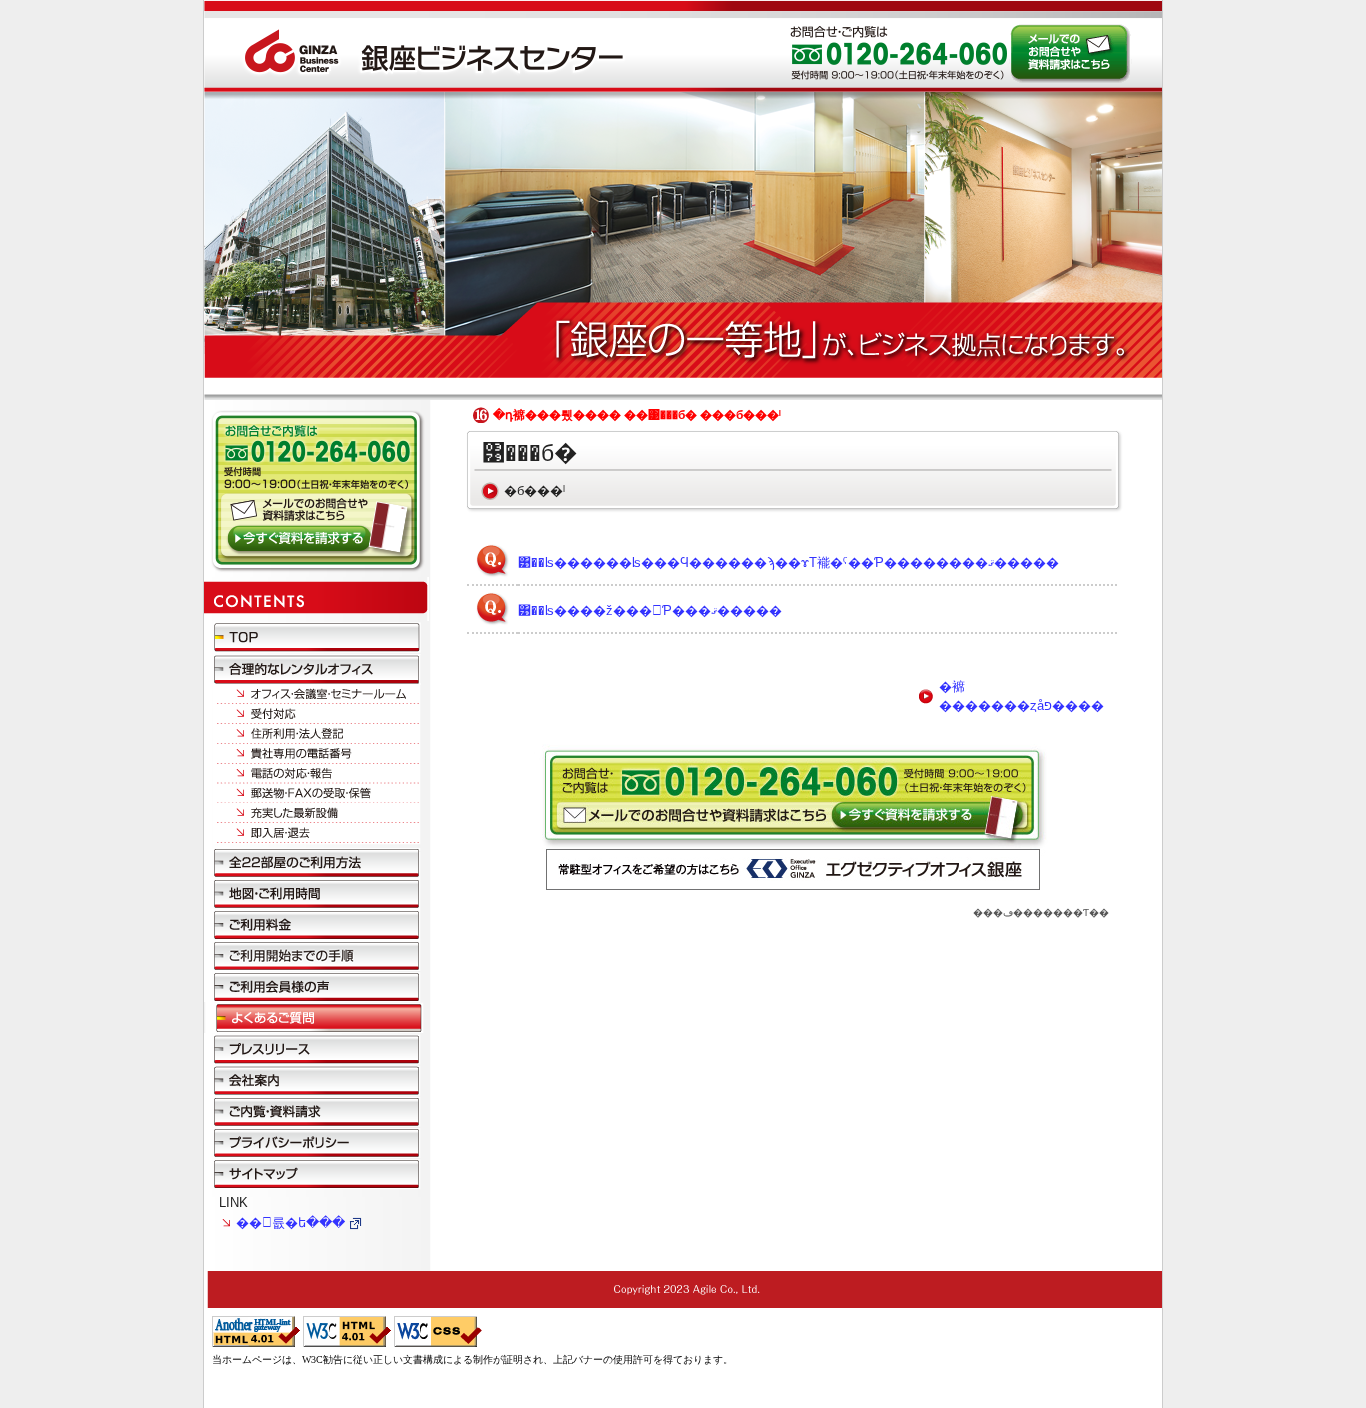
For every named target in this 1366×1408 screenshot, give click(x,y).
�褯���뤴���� (316, 1017)
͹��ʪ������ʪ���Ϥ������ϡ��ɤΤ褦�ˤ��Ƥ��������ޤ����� (788, 562)
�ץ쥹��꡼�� (316, 1048)
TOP (316, 636)
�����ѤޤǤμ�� (316, 955)
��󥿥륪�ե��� (290, 1222)
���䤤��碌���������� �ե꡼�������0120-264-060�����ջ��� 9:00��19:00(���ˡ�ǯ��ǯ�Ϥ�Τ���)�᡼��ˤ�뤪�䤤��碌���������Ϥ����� (1069, 53)
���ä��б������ (316, 772)
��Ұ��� (316, 1079)
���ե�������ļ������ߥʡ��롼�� (316, 693)
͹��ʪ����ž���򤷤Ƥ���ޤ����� (650, 610)
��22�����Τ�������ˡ (316, 861)
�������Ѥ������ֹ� (316, 752)
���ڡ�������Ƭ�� (1041, 912)
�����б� (316, 712)
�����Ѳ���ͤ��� (316, 986)
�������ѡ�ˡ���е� (316, 732)
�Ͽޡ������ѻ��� (316, 893)
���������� (316, 924)
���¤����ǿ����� (316, 812)
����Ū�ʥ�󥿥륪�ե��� (316, 668)
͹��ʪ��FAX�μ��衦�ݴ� (316, 792)
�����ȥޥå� (316, 1172)
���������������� (316, 1110)
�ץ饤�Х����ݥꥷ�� (316, 1141)
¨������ (316, 834)
